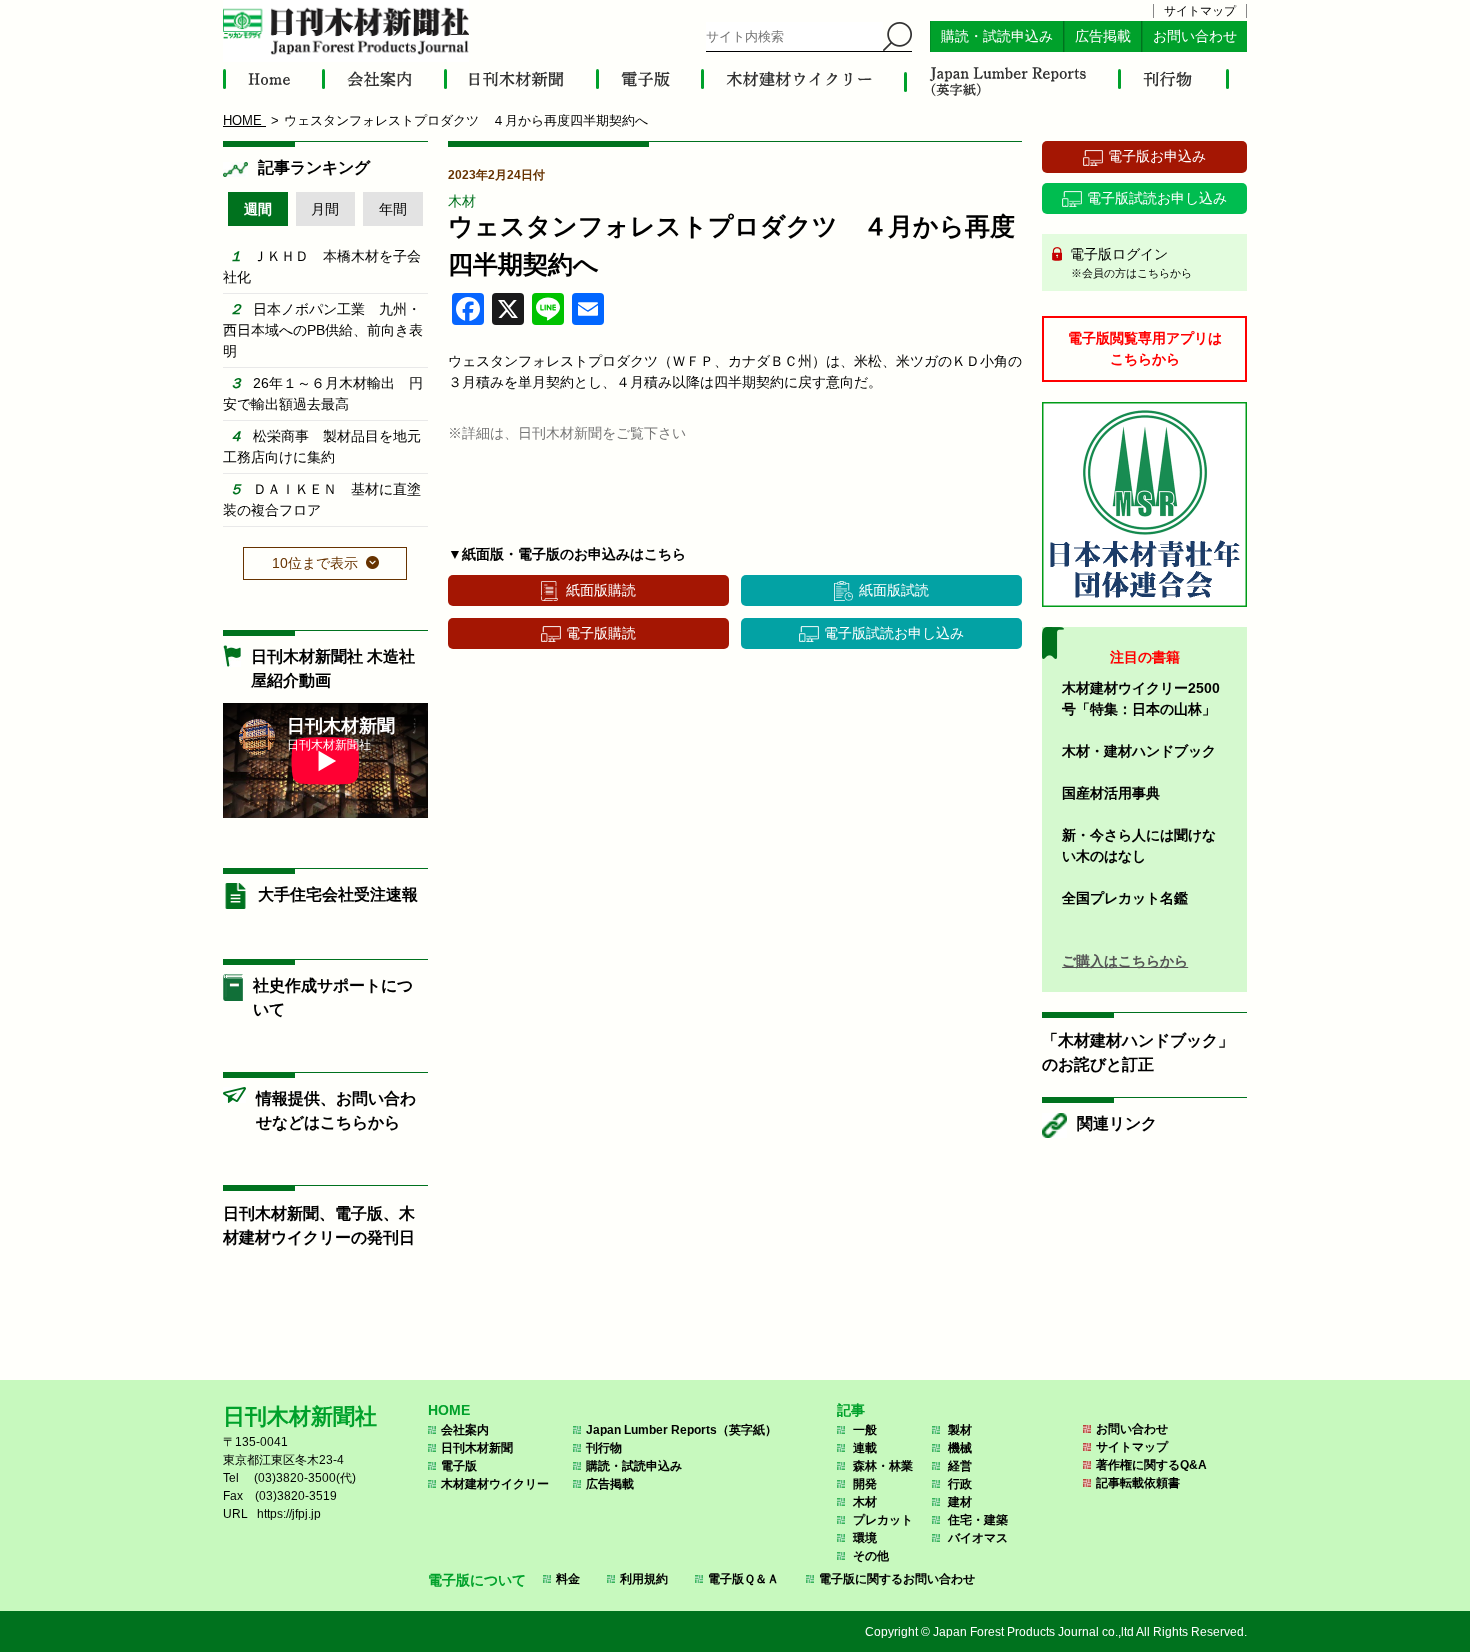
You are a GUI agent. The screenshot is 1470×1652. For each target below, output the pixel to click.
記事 (851, 1410)
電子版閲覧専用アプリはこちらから (1145, 348)
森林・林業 (883, 1466)
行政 (960, 1484)
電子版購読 (601, 633)
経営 (960, 1466)
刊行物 (604, 1448)
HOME (449, 1410)
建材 (960, 1502)
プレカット (883, 1520)
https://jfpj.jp (289, 1514)
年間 (393, 209)
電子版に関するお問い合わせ (897, 1579)
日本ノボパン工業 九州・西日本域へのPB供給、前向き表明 (323, 330)
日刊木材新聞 (477, 1448)
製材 (960, 1430)
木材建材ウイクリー (495, 1484)
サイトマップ (1200, 11)
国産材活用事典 (1111, 793)
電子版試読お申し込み (894, 633)
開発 (865, 1484)
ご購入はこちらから (1125, 961)
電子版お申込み (1157, 156)
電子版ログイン (1129, 262)
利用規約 (644, 1579)
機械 (960, 1448)
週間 (258, 209)
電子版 (459, 1466)
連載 (865, 1448)
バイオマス (978, 1538)
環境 (865, 1538)
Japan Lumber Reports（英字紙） (681, 1430)
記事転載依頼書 (1138, 1483)
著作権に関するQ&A (1151, 1465)
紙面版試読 (894, 590)
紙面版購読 (601, 590)
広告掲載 (1103, 36)
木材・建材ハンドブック (1139, 751)
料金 (568, 1579)
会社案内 (465, 1430)
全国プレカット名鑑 (1125, 898)
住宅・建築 (978, 1520)
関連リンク (1117, 1123)
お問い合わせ (1195, 36)
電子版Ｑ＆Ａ (743, 1579)
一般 (865, 1430)
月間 (325, 209)
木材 (462, 201)
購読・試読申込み (997, 36)
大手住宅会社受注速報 (338, 894)
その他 (871, 1556)
